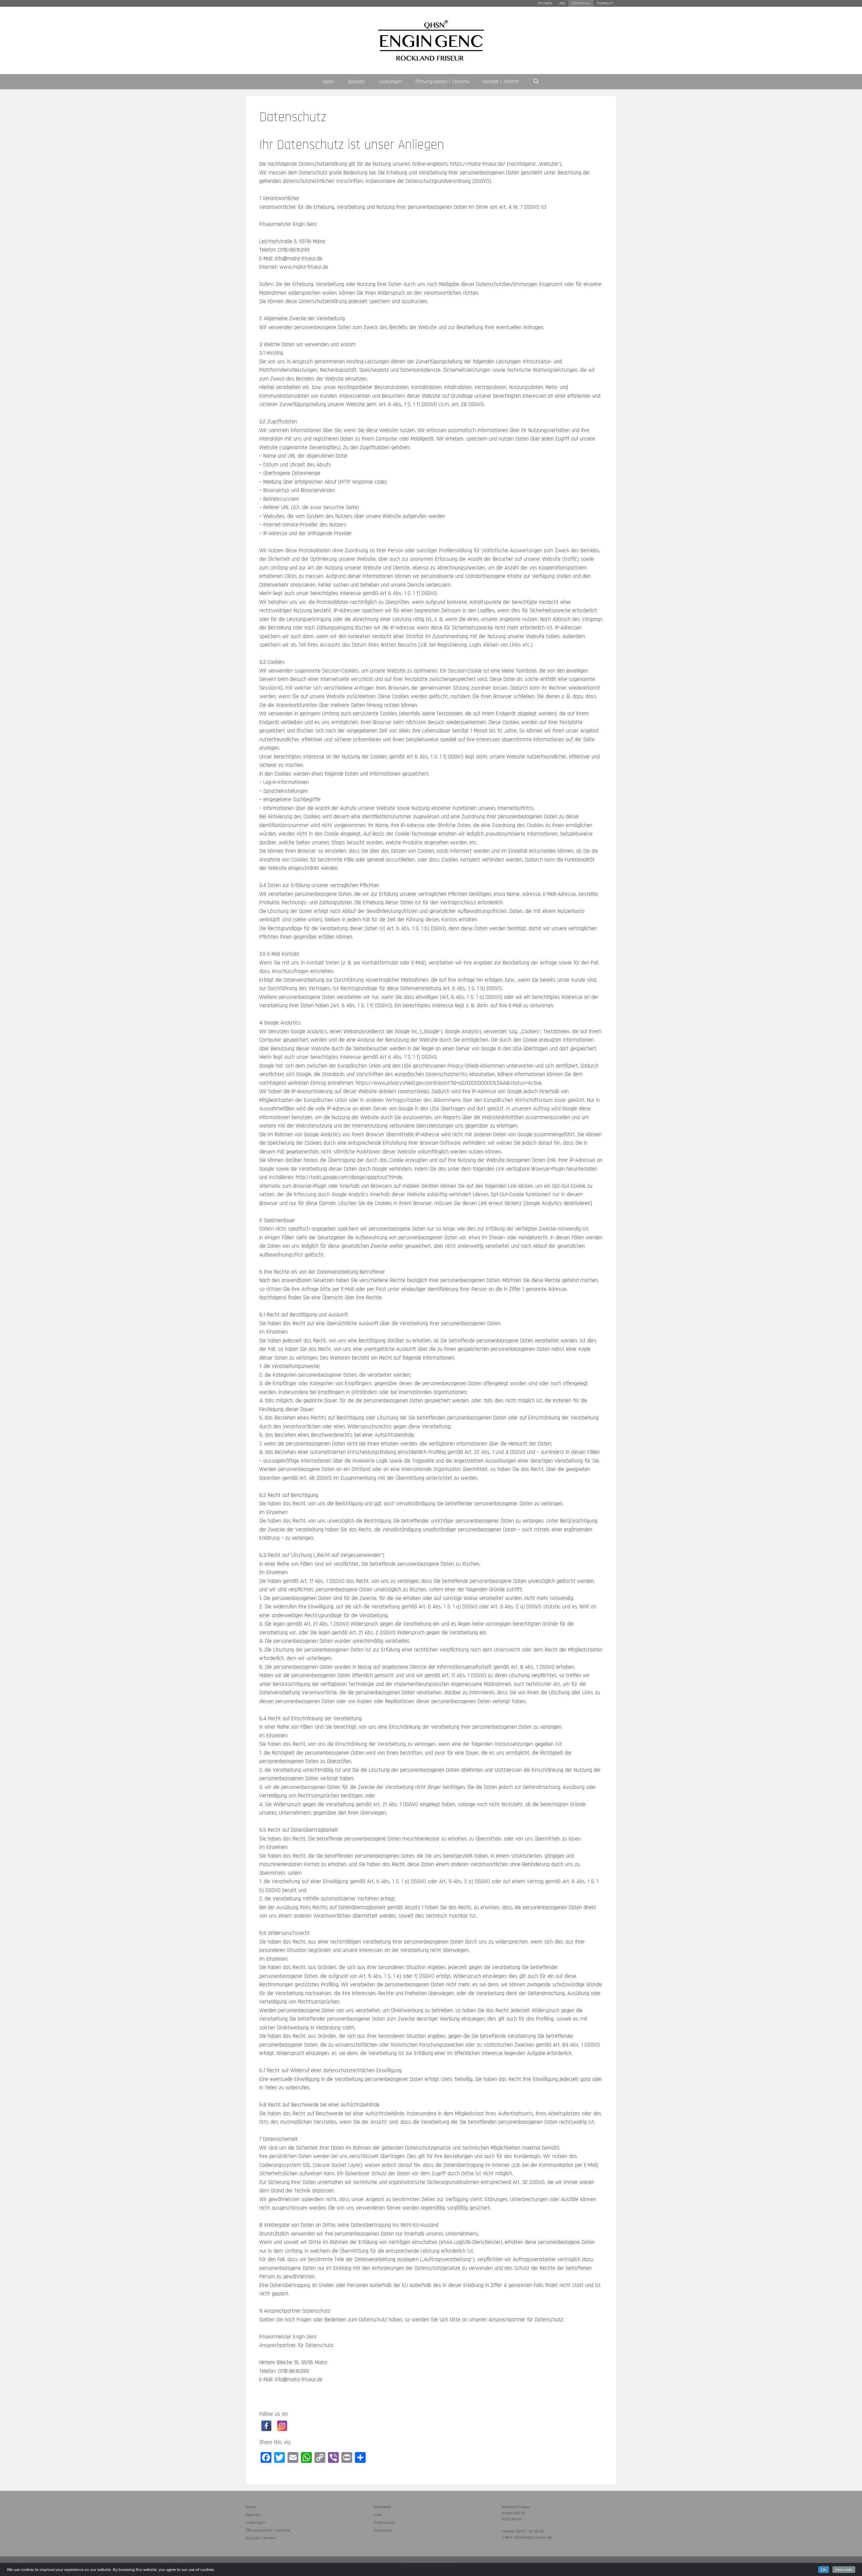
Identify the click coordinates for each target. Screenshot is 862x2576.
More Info (844, 2570)
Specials (356, 82)
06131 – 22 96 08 (530, 2531)
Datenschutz (581, 3)
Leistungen (390, 82)
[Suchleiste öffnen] (536, 82)
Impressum (605, 3)
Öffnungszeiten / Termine (442, 82)
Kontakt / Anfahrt (501, 82)
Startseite (545, 3)
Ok (824, 2570)
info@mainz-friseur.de (533, 2537)
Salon (328, 82)
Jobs (562, 3)
